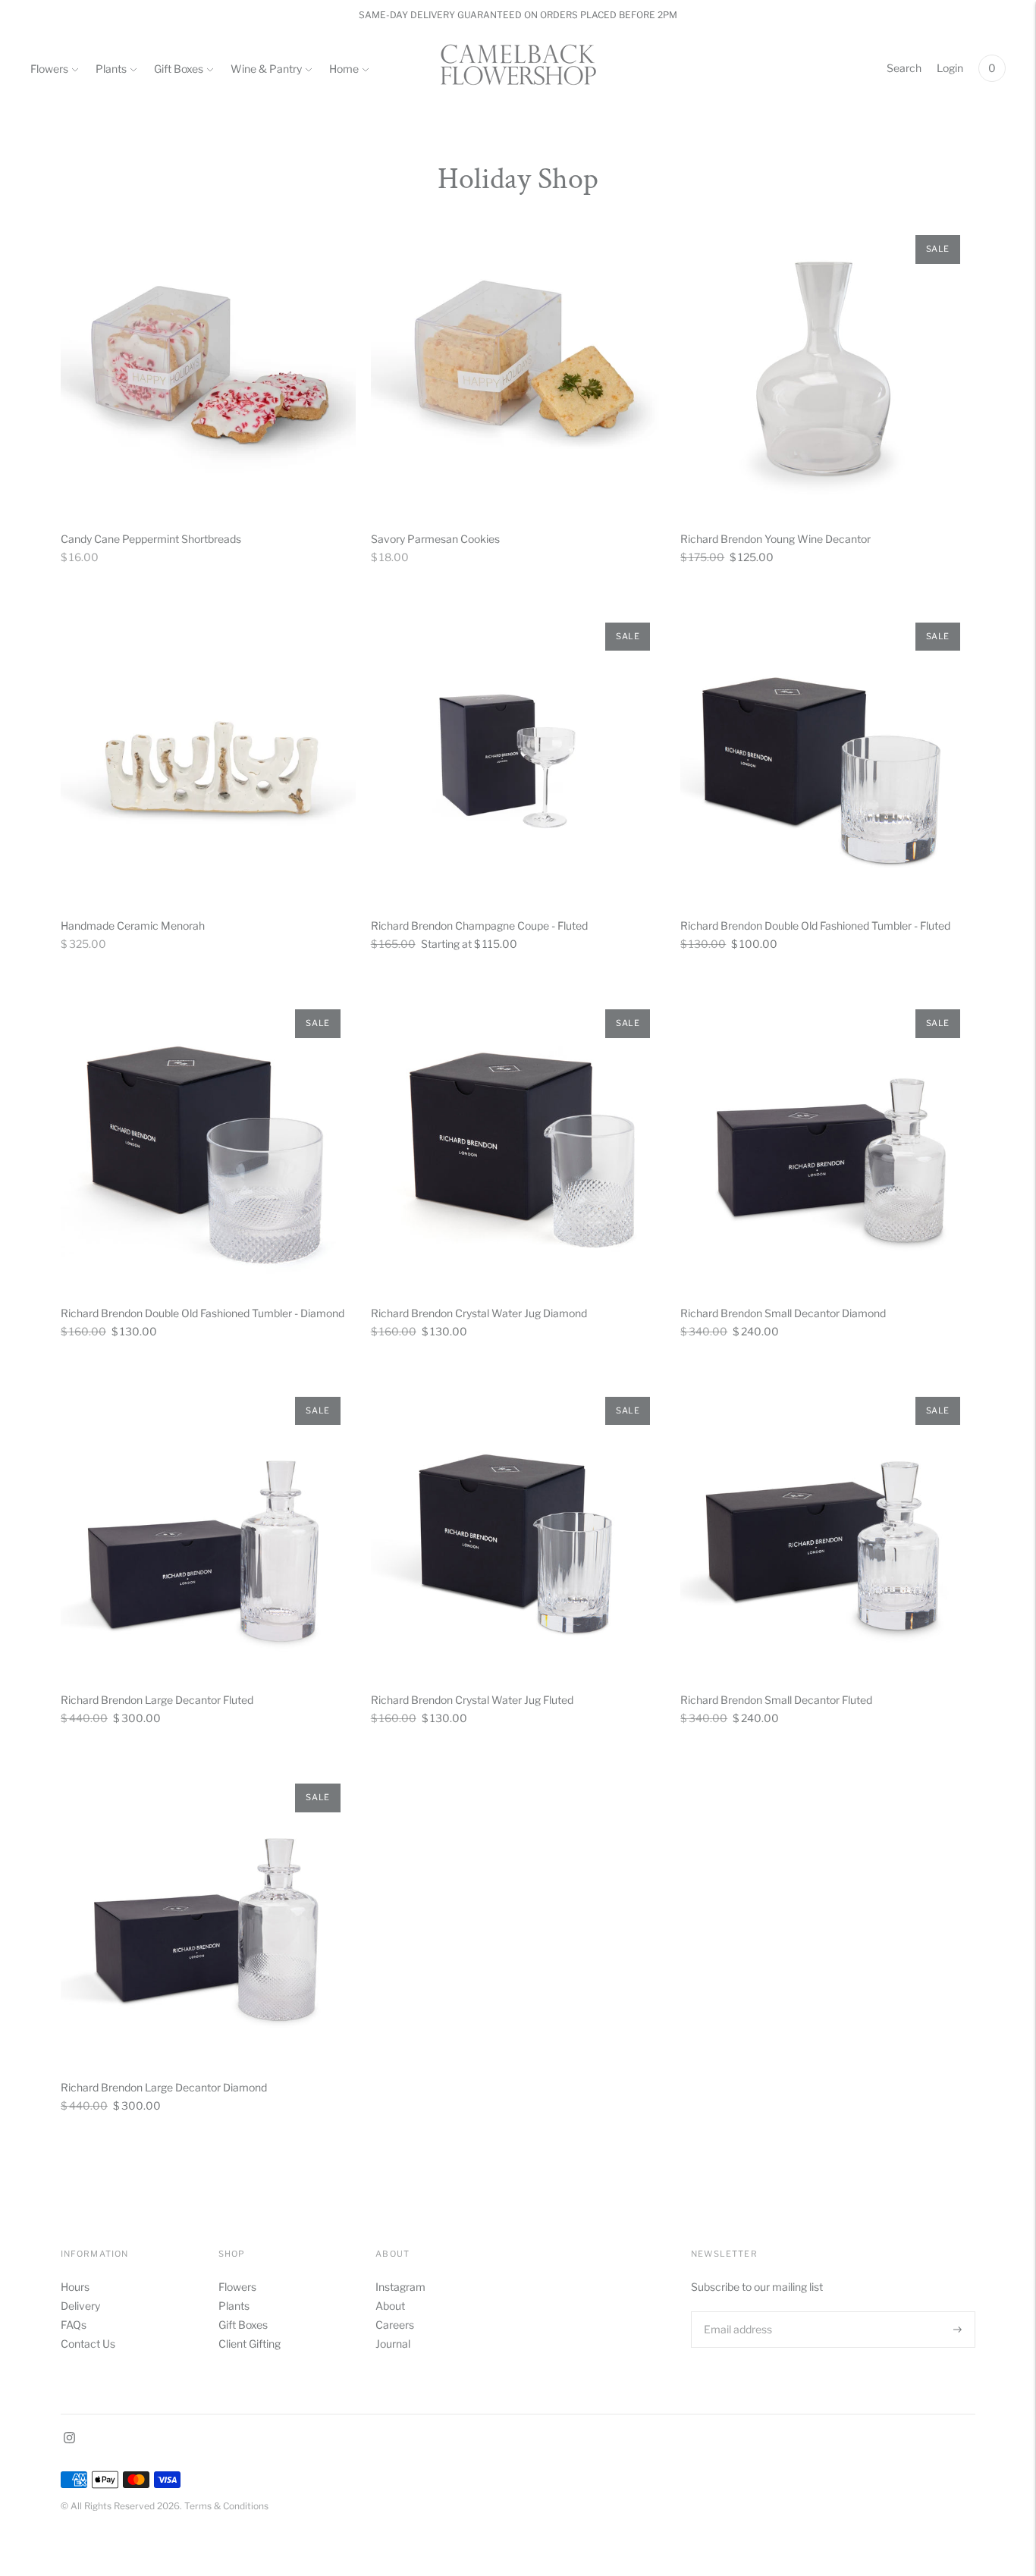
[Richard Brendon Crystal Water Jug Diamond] (518, 1142)
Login (950, 68)
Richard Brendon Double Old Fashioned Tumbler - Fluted (815, 926)
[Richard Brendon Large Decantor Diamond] (208, 1916)
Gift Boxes (179, 69)
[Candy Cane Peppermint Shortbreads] (208, 367)
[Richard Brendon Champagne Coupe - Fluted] (518, 755)
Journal (393, 2344)
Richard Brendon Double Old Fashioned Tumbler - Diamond (202, 1313)
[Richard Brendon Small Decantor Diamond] (828, 1142)
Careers (395, 2325)
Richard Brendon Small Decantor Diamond (783, 1313)
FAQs (74, 2325)
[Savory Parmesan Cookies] (518, 367)
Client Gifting (250, 2344)
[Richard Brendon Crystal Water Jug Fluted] (518, 1529)
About (390, 2306)
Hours (75, 2287)
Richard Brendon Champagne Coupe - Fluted (479, 926)
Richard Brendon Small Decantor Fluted (776, 1700)
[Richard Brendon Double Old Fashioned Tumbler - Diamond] (208, 1142)
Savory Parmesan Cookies (435, 539)
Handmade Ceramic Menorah (133, 926)
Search (904, 68)
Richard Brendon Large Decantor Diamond (164, 2087)
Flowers (49, 69)
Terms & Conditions (226, 2506)
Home (344, 69)
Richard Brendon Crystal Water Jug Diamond (479, 1313)
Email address (736, 2311)
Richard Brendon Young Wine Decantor (775, 539)
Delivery (80, 2306)
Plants (111, 69)
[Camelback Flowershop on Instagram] (69, 2439)
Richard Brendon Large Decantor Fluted (157, 1700)
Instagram (400, 2287)
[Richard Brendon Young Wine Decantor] (828, 367)
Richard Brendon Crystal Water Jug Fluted (472, 1700)
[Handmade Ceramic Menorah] (208, 755)
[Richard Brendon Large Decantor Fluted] (208, 1529)
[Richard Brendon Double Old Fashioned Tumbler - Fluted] (828, 755)
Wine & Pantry (266, 69)
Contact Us (88, 2344)
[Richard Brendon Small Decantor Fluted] (828, 1529)
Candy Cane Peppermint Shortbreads (151, 539)
